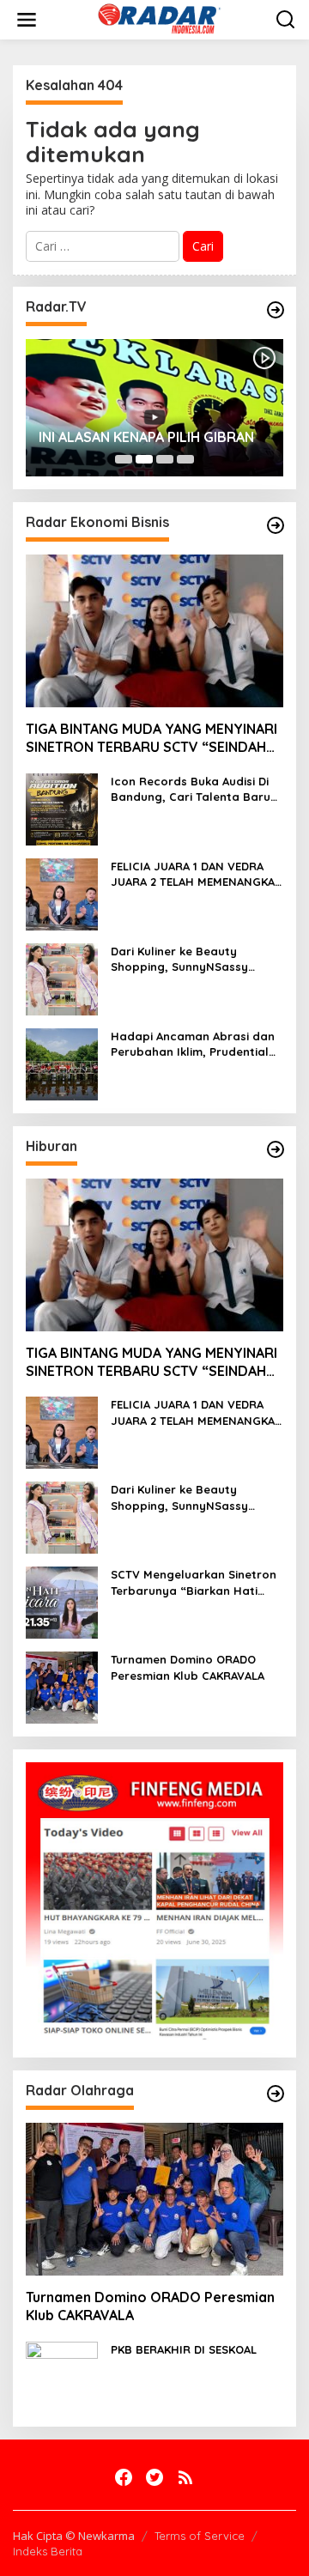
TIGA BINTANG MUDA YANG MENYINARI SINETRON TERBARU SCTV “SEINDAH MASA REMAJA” (151, 738)
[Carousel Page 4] (185, 459)
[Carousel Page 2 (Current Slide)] (144, 459)
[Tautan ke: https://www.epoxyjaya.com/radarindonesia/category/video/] (276, 310)
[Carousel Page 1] (124, 459)
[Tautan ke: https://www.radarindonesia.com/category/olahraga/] (276, 2094)
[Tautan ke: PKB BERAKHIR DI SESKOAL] (62, 2376)
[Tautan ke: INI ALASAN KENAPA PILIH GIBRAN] (154, 408)
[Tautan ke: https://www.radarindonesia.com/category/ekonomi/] (276, 525)
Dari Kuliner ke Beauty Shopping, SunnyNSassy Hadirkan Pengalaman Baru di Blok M (197, 959)
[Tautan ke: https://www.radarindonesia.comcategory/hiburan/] (276, 1149)
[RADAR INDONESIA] (158, 18)
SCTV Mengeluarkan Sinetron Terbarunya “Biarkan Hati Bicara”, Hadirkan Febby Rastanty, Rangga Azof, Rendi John (194, 1582)
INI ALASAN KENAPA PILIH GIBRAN (146, 437)
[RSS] (185, 2477)
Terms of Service (200, 2536)
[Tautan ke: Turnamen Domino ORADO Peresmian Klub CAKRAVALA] (62, 1686)
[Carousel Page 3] (165, 459)
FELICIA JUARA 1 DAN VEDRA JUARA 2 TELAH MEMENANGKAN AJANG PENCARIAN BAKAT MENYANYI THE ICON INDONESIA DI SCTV (197, 874)
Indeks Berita (48, 2551)
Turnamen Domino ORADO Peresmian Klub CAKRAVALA (188, 1667)
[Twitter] (154, 2477)
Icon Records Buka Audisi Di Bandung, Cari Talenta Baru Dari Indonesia (191, 789)
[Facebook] (124, 2477)
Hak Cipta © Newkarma (74, 2536)
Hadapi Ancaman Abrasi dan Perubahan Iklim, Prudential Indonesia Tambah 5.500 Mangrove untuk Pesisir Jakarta (193, 1044)
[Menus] (27, 20)
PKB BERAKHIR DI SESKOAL (184, 2349)
